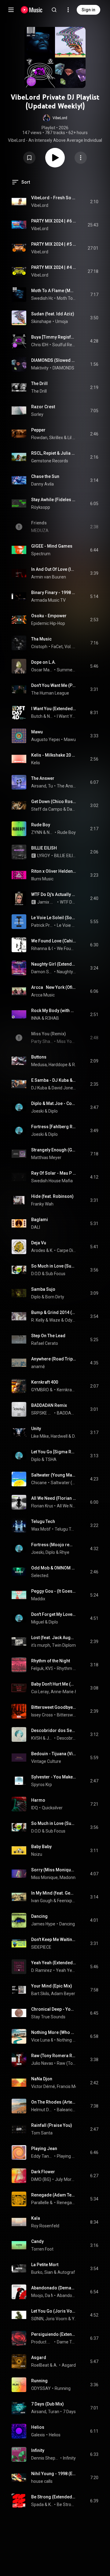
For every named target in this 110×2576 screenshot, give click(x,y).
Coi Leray (40, 1692)
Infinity (38, 2450)
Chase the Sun (45, 476)
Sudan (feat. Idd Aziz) (53, 314)
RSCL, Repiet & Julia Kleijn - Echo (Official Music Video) (54, 453)
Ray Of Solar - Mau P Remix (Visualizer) (54, 1173)
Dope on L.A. (44, 662)
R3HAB (52, 1018)
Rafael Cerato (45, 1343)
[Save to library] (29, 158)
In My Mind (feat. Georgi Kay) (54, 1893)
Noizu (37, 1854)
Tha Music (41, 639)
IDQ (35, 1808)
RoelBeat (40, 2365)
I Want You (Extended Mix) (54, 709)
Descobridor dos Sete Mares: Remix (54, 1730)
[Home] (32, 10)
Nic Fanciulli (50, 716)
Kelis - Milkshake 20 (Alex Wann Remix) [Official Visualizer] (54, 755)
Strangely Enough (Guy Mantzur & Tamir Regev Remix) (54, 1150)
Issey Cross (42, 1715)
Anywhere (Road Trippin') (54, 1359)
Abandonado (66, 2295)
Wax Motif (41, 1529)
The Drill (39, 383)
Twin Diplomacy (67, 1645)
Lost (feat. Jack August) (54, 1638)
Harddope (58, 1065)
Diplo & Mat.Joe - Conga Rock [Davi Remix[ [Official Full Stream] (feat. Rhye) (54, 1103)
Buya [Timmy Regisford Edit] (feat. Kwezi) (54, 337)
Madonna (69, 1877)
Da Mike (53, 2295)
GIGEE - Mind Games (52, 546)
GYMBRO (40, 1390)
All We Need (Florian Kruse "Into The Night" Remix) (54, 1498)
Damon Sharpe (42, 972)
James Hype (43, 1924)
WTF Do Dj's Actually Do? (54, 894)
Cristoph (39, 647)
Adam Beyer (63, 1994)
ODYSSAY (41, 2388)
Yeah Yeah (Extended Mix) (54, 1963)
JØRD (50, 1738)
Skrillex (56, 438)
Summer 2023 (66, 670)
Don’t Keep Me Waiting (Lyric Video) (54, 1939)
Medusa (39, 1065)
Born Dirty (55, 1297)
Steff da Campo (47, 809)
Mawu (37, 732)
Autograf (66, 2272)
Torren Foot (42, 2249)
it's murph (41, 1645)
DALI (36, 1227)
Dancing (39, 1916)
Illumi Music (42, 879)
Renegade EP (66, 2203)
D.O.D (36, 1274)
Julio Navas (42, 2063)
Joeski (37, 1111)
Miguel (38, 1622)
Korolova (51, 2504)
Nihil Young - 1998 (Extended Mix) (54, 2474)
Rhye (64, 1552)
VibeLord (40, 205)
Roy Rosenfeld (45, 2226)
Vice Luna (40, 2040)
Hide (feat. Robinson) (52, 1196)
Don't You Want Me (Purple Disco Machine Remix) (54, 685)
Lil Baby (72, 438)
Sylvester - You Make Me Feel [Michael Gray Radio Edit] (54, 1777)
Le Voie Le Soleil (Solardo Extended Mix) (54, 918)
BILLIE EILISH (44, 848)
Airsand (39, 786)
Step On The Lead (48, 1336)
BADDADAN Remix (49, 1405)
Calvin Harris (52, 949)
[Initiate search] (54, 10)
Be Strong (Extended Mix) (54, 2497)
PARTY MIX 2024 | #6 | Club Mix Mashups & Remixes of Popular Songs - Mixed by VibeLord (54, 221)
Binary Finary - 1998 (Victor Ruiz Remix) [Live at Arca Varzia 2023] (54, 593)
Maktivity (40, 368)
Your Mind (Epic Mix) (52, 1986)
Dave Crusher (71, 809)
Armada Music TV (48, 600)
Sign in (88, 10)
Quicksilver (52, 1808)
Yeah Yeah (66, 1970)
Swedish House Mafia (52, 298)
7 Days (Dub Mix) (48, 2404)
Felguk (37, 1668)
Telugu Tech (43, 1521)
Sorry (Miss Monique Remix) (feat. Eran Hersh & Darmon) (54, 1870)
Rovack (74, 1065)
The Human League (50, 693)
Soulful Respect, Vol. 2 (64, 345)
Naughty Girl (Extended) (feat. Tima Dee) (54, 964)
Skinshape (41, 321)
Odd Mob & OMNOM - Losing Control (54, 1568)
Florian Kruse (44, 1506)
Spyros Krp (42, 1785)
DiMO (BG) (41, 2179)
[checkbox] (94, 202)
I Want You (66, 716)
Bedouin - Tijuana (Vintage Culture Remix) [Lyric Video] (54, 1754)
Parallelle (40, 2203)
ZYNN (37, 832)
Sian (49, 2272)
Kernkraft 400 (45, 1382)
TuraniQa (57, 2412)
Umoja (62, 321)
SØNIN (37, 2319)
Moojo (37, 2295)
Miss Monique (44, 1877)
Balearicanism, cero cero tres (66, 2110)
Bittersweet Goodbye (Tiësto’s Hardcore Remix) (54, 1707)
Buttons (39, 1057)
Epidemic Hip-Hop (48, 623)
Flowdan (39, 438)
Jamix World (47, 902)
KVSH (51, 1668)
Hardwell (59, 1436)
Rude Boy (41, 825)
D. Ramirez (42, 1970)
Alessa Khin (56, 2365)
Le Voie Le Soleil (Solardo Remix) (66, 925)
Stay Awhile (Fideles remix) (54, 500)
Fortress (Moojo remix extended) (54, 1545)
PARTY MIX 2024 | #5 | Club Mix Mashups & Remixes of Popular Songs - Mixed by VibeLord (54, 244)
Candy (37, 2241)
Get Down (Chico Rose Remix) (54, 802)
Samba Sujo (43, 1289)
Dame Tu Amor (66, 2342)
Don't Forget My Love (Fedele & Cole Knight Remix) (54, 1614)
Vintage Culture (46, 1761)
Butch (37, 716)
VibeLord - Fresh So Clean (54, 198)
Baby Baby (41, 1847)
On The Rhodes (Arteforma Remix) (54, 2102)
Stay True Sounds (48, 2017)
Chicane (39, 1483)
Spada (37, 2504)
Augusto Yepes (46, 739)
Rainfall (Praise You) (52, 2125)
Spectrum (41, 554)
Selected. (40, 1576)
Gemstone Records (50, 461)
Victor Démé (43, 2086)
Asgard (39, 2358)
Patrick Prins (42, 925)
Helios (38, 2427)
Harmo (38, 1800)
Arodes (38, 1250)
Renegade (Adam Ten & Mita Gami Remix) (54, 2195)
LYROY (44, 856)
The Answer (43, 778)
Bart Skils (40, 1994)
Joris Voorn (56, 2319)
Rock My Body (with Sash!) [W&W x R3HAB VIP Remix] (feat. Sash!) (54, 1011)
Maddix (38, 1599)
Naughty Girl (66, 972)
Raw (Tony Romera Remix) (54, 2056)
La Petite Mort (45, 2265)
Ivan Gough (42, 1901)
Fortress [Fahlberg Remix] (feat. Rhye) (54, 1127)
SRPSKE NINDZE (42, 1413)
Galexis (38, 2435)
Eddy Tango (42, 2156)
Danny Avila (42, 484)
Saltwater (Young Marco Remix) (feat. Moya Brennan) (54, 1475)
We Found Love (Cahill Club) (54, 941)
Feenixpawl (67, 1901)
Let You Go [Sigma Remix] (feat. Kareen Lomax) (54, 1452)
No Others (50, 832)
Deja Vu (39, 1243)
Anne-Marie (62, 1692)
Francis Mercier (71, 2086)
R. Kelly (38, 1320)
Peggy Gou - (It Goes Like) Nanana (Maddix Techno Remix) (54, 1591)
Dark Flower (43, 2172)
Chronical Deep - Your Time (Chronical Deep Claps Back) (54, 2009)
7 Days (69, 2412)
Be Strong (66, 2504)
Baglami (40, 1220)
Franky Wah (42, 1204)
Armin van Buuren (49, 577)
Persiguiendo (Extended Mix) (54, 2334)
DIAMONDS (63, 368)
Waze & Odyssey (63, 1320)
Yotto (74, 2319)
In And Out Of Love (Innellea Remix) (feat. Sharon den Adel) (54, 569)
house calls (42, 2481)
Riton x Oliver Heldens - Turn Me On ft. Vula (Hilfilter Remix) (54, 871)
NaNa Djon (42, 2079)
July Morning (66, 2179)
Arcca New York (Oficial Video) (54, 987)
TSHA (51, 1459)
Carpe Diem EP (66, 1250)
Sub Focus (55, 1274)
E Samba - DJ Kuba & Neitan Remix (54, 1080)
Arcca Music (43, 995)
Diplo (53, 1111)
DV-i (74, 1436)
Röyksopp (41, 507)
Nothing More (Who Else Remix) (54, 2032)
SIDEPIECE (41, 1947)
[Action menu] (81, 158)
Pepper (38, 430)
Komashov (51, 1250)
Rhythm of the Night (51, 1661)
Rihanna (39, 949)
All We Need (66, 1506)
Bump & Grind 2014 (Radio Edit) (54, 1312)
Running (39, 2381)
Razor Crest (43, 407)
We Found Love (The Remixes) (66, 949)
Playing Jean (44, 2149)
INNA (36, 1018)
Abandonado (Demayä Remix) (54, 2288)
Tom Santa (42, 2133)
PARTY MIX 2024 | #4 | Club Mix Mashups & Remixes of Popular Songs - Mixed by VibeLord (54, 267)
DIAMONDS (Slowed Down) (54, 360)
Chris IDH (40, 345)
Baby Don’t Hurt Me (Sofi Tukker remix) (54, 1684)
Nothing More (66, 2040)
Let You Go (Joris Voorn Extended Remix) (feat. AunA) (54, 2311)
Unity (36, 1429)
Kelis (36, 763)
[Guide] (11, 10)
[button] (55, 118)
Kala (36, 2218)
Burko (37, 2272)
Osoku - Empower (49, 616)
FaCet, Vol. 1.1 (64, 647)
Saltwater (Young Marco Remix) (63, 1483)
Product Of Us (42, 2342)
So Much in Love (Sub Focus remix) (54, 1266)
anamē (38, 1367)
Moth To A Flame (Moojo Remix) (54, 291)
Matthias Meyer (46, 1158)
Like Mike (40, 1436)
